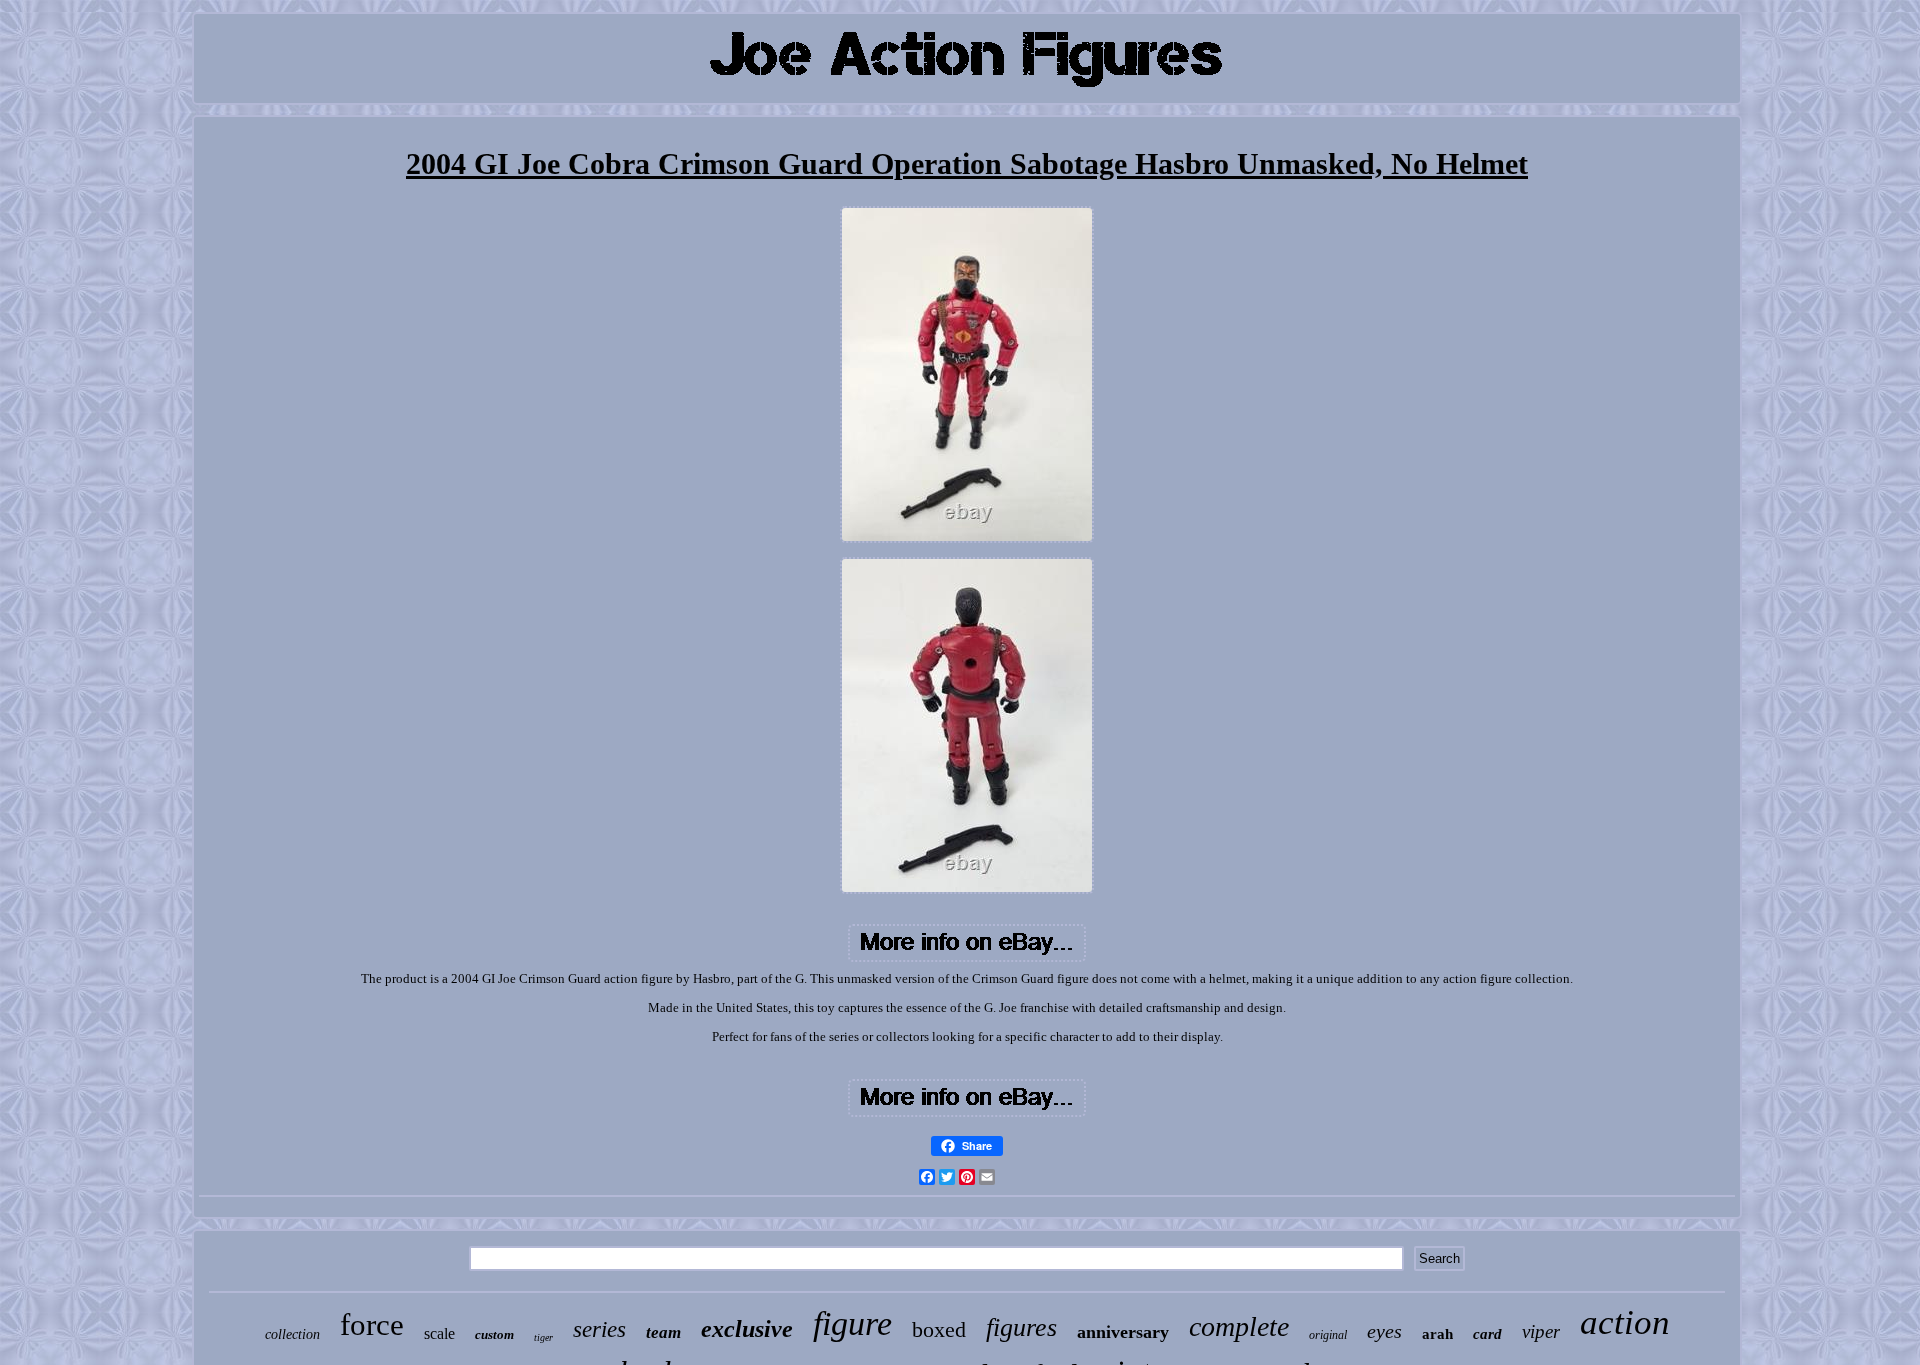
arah (1437, 1334)
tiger (543, 1337)
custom (494, 1334)
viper (1541, 1331)
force (372, 1324)
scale (439, 1333)
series (599, 1329)
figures (1021, 1327)
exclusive (747, 1329)
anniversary (1123, 1332)
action (1625, 1322)
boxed (939, 1329)
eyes (1384, 1331)
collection (292, 1334)
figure (852, 1323)
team (663, 1332)
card (1487, 1334)
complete (1239, 1326)
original (1328, 1335)
